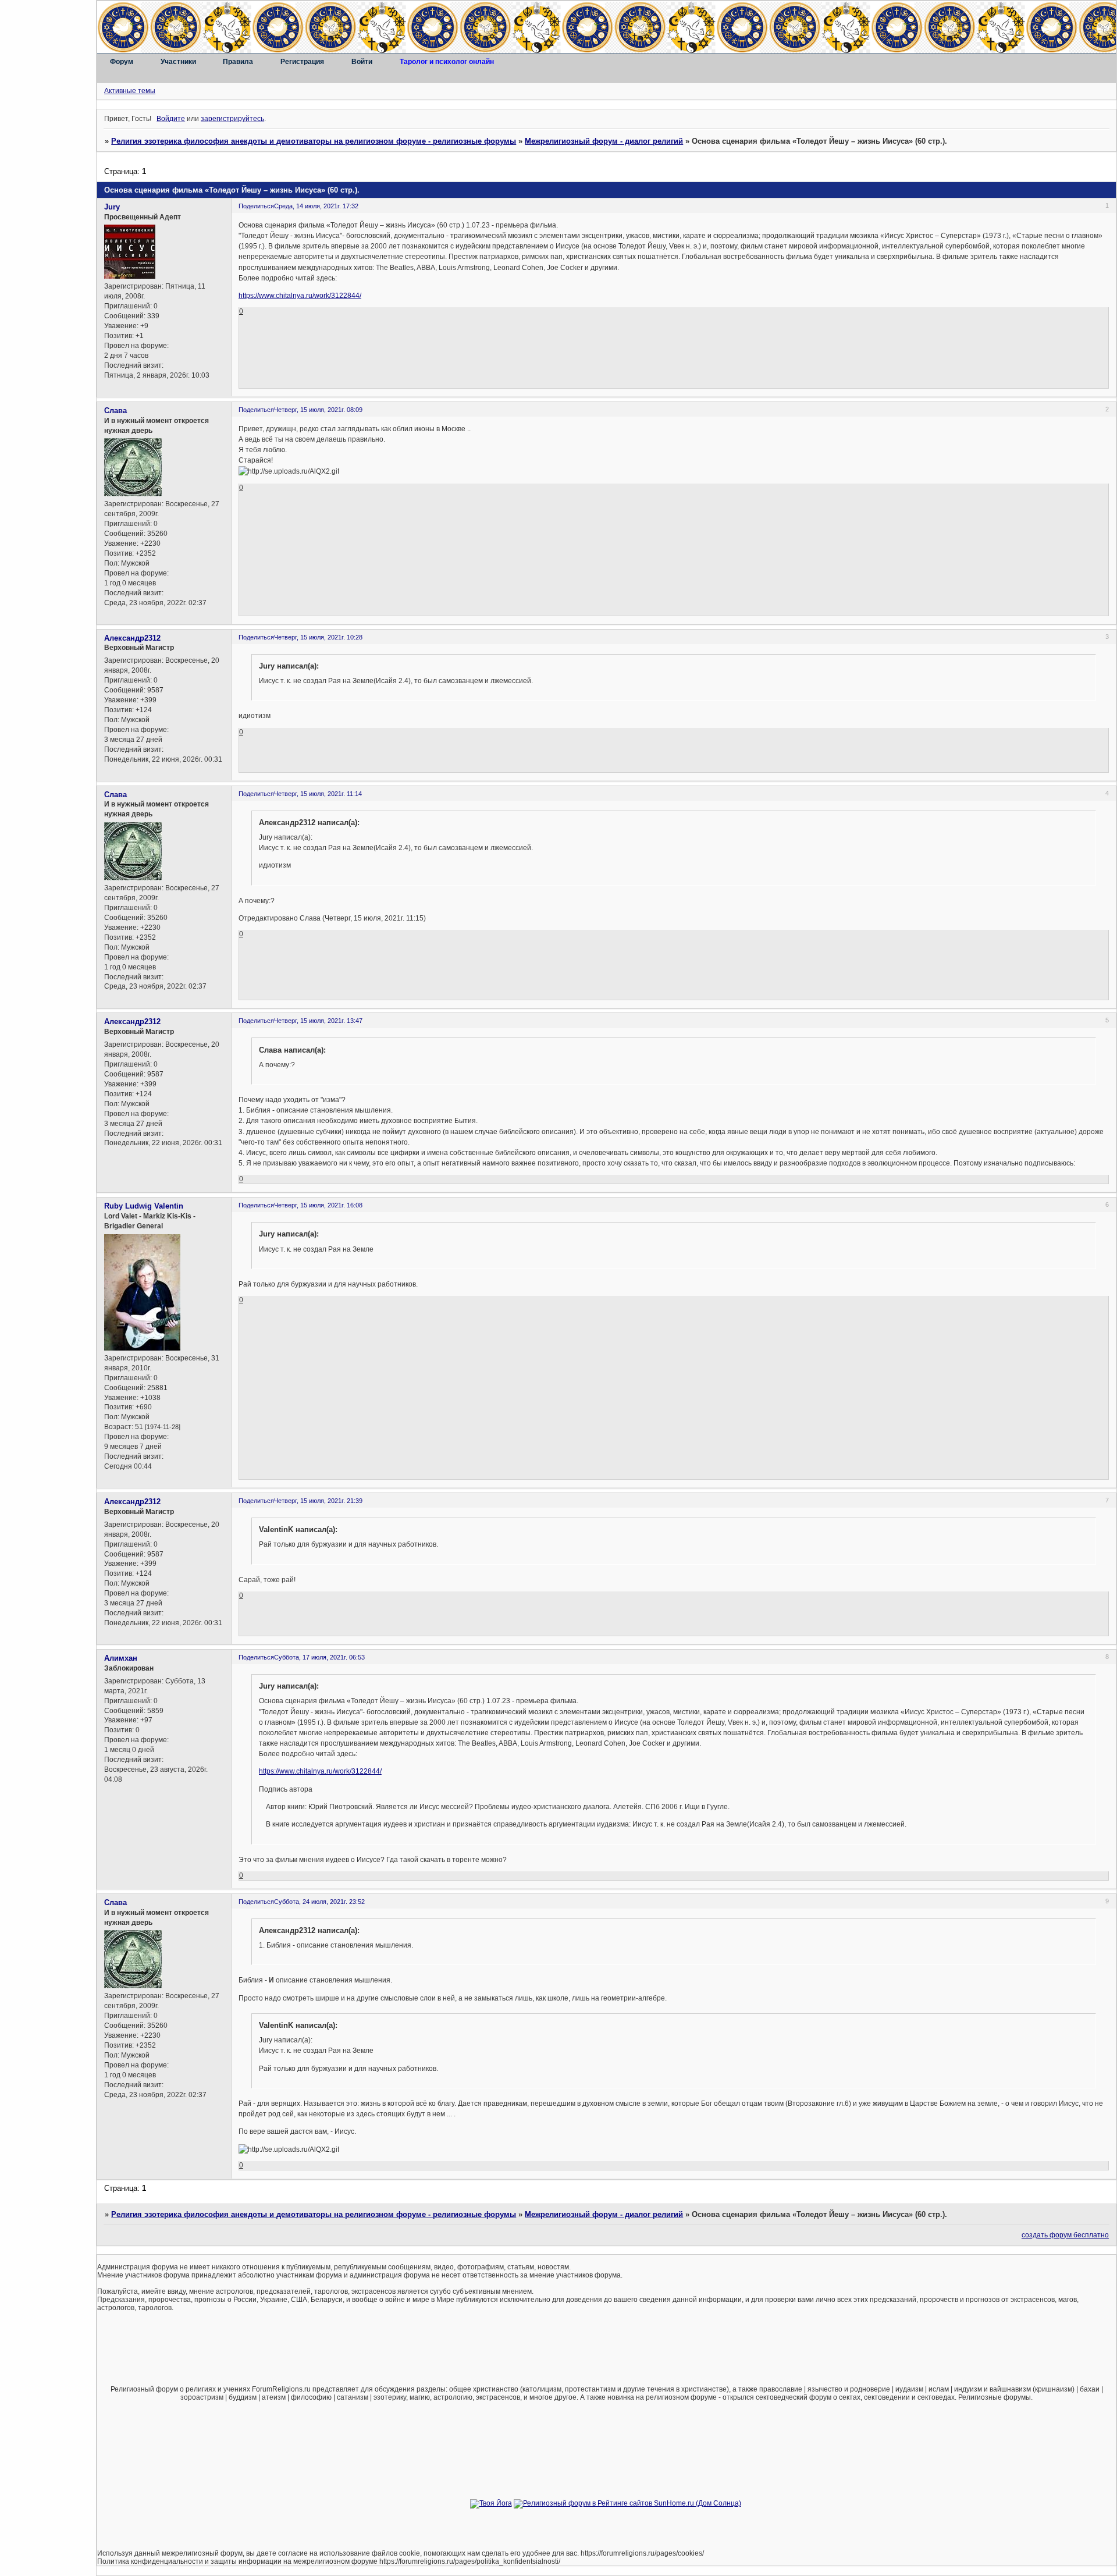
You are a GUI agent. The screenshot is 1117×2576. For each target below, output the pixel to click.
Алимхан (121, 1658)
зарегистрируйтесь (232, 119)
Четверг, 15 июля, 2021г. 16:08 (318, 1205)
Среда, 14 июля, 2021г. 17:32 (316, 206)
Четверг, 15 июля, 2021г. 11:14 (318, 794)
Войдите (171, 119)
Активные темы (130, 91)
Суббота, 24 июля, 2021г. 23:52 (319, 1902)
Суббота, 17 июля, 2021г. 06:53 (319, 1657)
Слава (115, 411)
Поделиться (256, 206)
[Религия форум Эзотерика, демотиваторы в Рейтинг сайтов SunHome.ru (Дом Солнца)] (627, 2503)
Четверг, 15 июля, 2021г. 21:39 (318, 1501)
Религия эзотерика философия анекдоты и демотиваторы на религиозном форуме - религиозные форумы (314, 141)
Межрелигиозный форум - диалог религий (604, 141)
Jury (112, 207)
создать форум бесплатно (1065, 2235)
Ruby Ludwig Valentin (144, 1206)
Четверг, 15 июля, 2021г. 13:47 (318, 1021)
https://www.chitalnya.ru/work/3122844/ (300, 296)
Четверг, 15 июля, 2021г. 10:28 (318, 637)
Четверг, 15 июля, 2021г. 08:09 (318, 410)
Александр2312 (132, 638)
